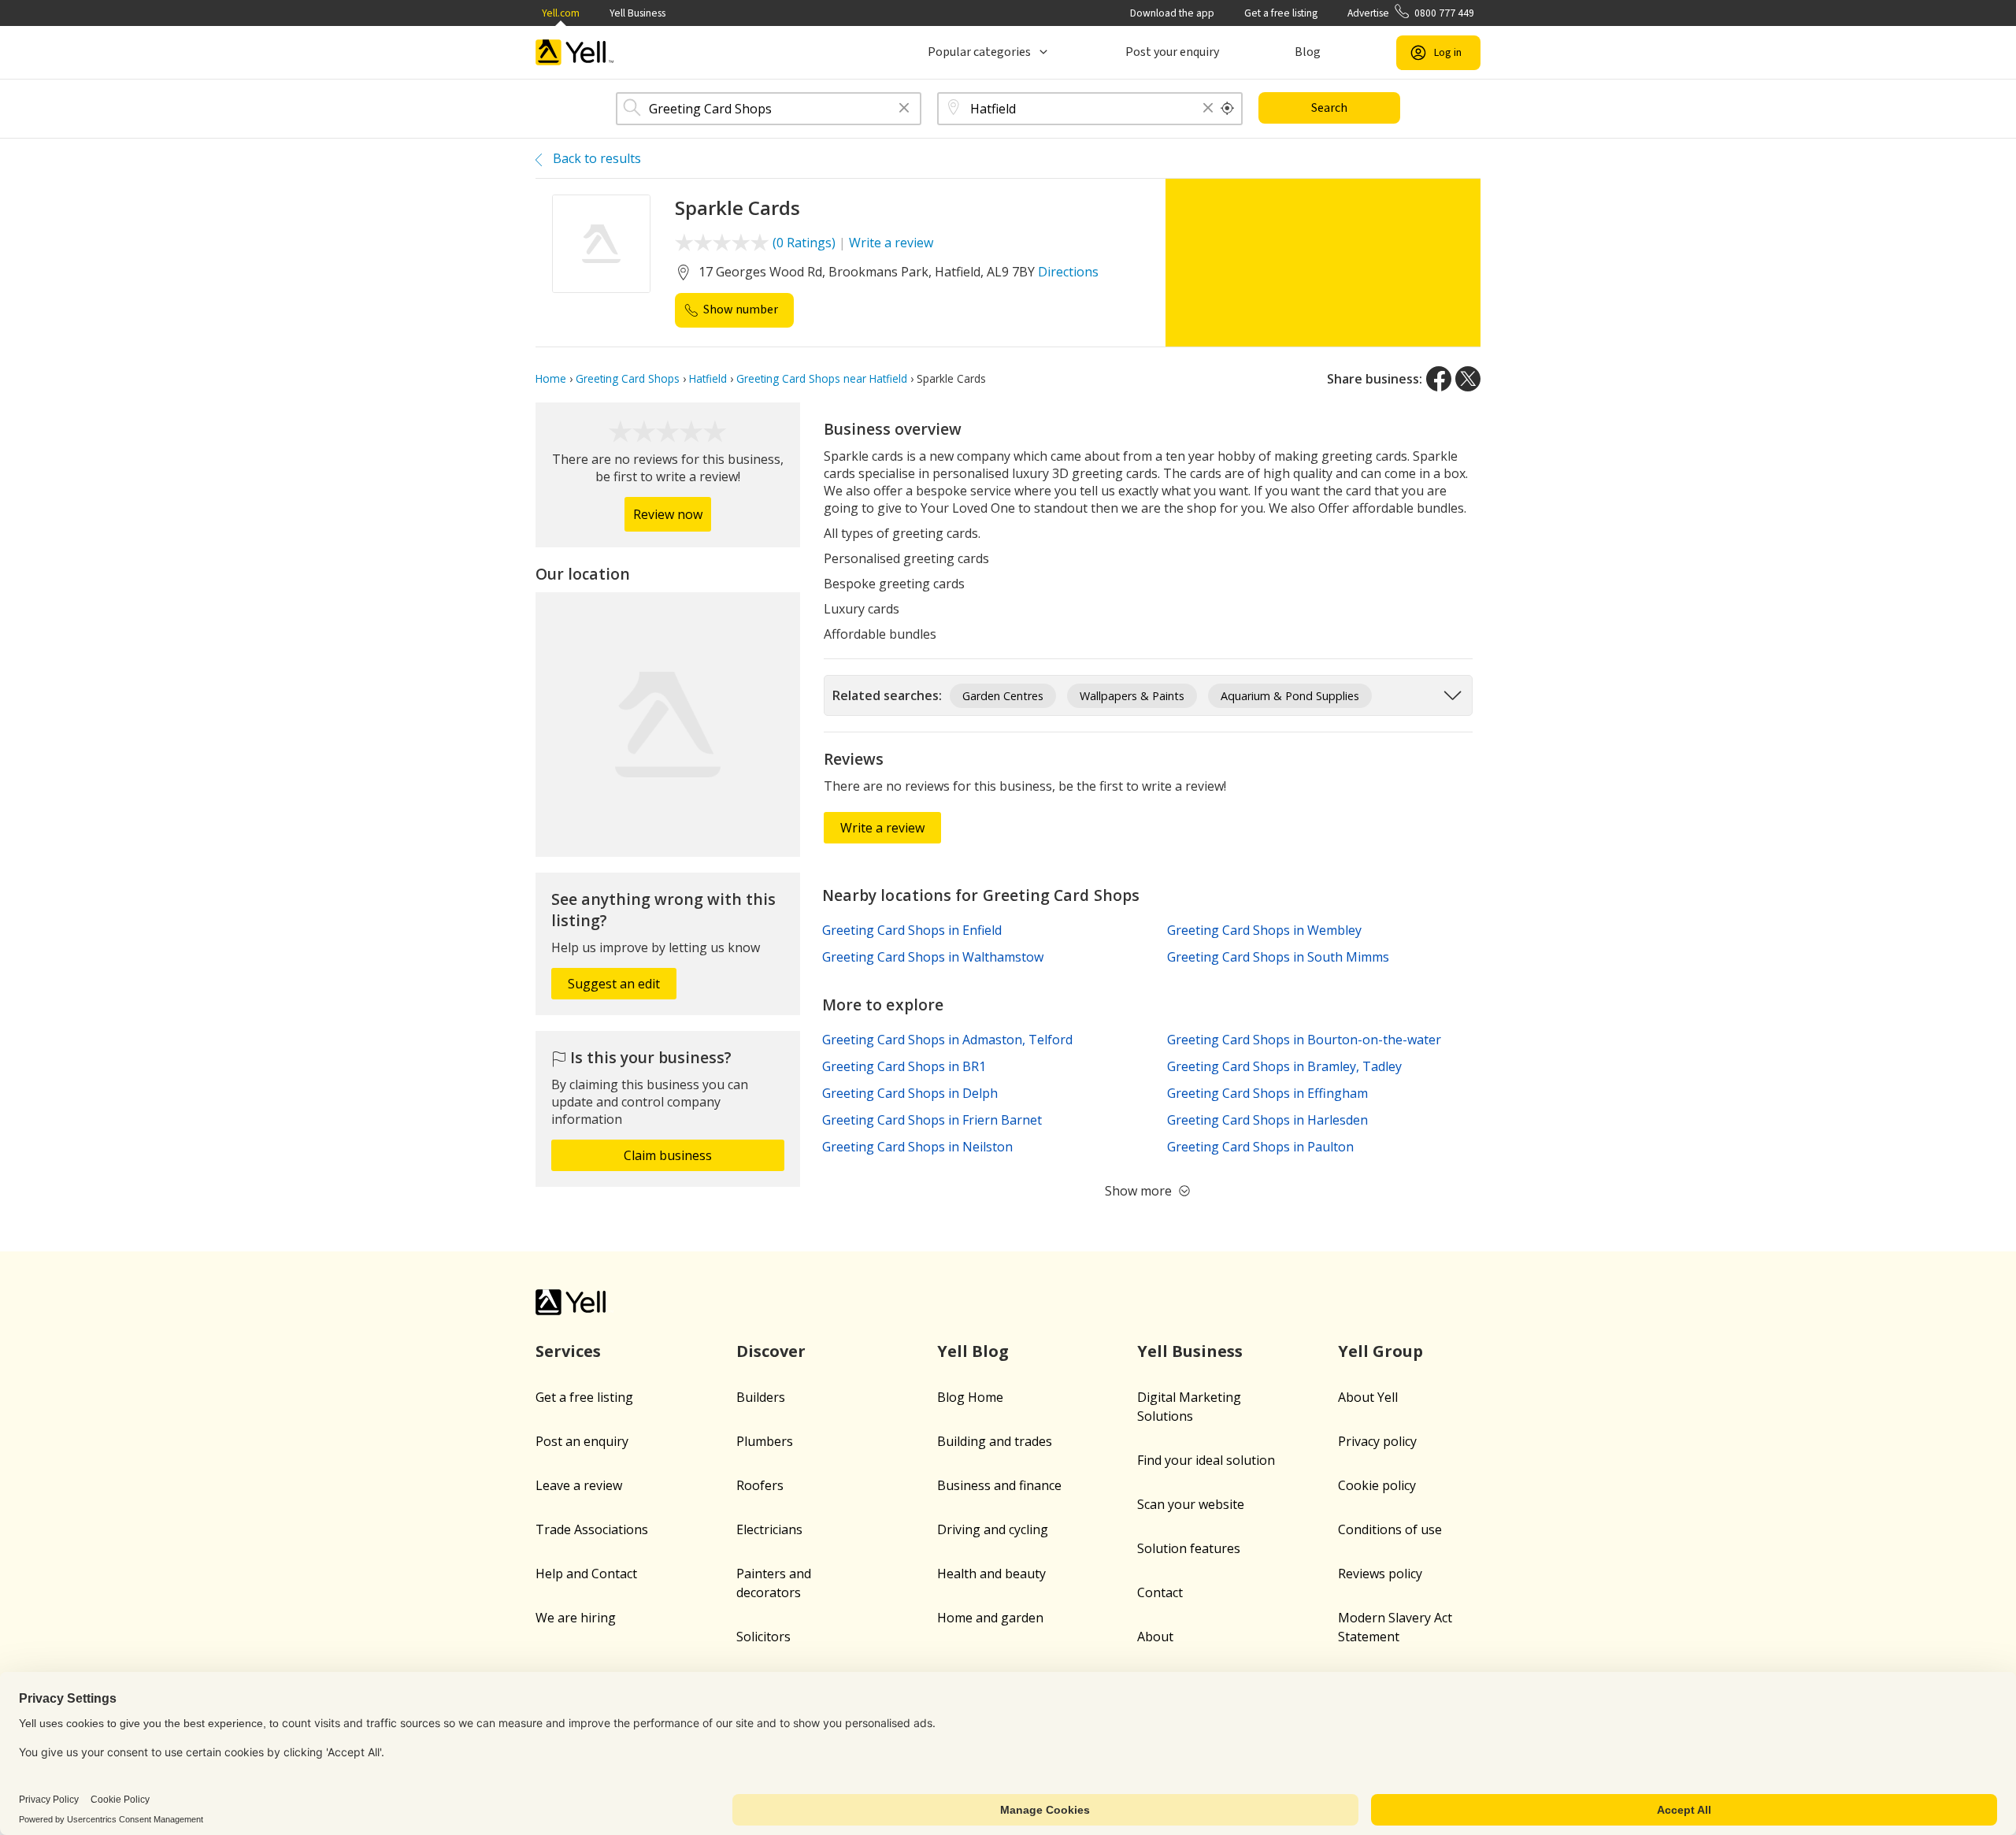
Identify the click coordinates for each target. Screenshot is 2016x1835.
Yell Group (1380, 1351)
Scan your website (1191, 1504)
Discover (771, 1351)
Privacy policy (1377, 1441)
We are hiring (576, 1618)
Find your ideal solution (1206, 1460)
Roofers (760, 1485)
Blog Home (970, 1397)
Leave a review (579, 1485)
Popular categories (979, 52)
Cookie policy (1377, 1485)
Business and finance (999, 1485)
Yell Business (637, 13)
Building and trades (995, 1441)
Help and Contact (586, 1574)
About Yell (1368, 1397)
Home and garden (990, 1618)
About (1155, 1637)
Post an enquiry (582, 1441)
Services (568, 1351)
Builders (761, 1397)
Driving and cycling (993, 1529)
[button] (904, 109)
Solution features (1189, 1548)
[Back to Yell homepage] (575, 52)
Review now (668, 514)
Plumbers (765, 1441)
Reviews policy (1380, 1574)
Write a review (891, 243)
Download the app (1172, 13)
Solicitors (763, 1637)
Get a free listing (1281, 13)
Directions (1068, 272)
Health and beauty (991, 1574)
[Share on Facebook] (1439, 379)
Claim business (668, 1155)
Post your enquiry (1172, 52)
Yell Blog (973, 1351)
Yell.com (561, 13)
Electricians (769, 1529)
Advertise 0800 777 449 (1411, 13)
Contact (1160, 1592)
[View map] (668, 725)
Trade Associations (592, 1529)
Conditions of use (1390, 1529)
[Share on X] (1468, 379)
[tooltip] (1228, 109)
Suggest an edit (614, 984)
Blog (1308, 52)
